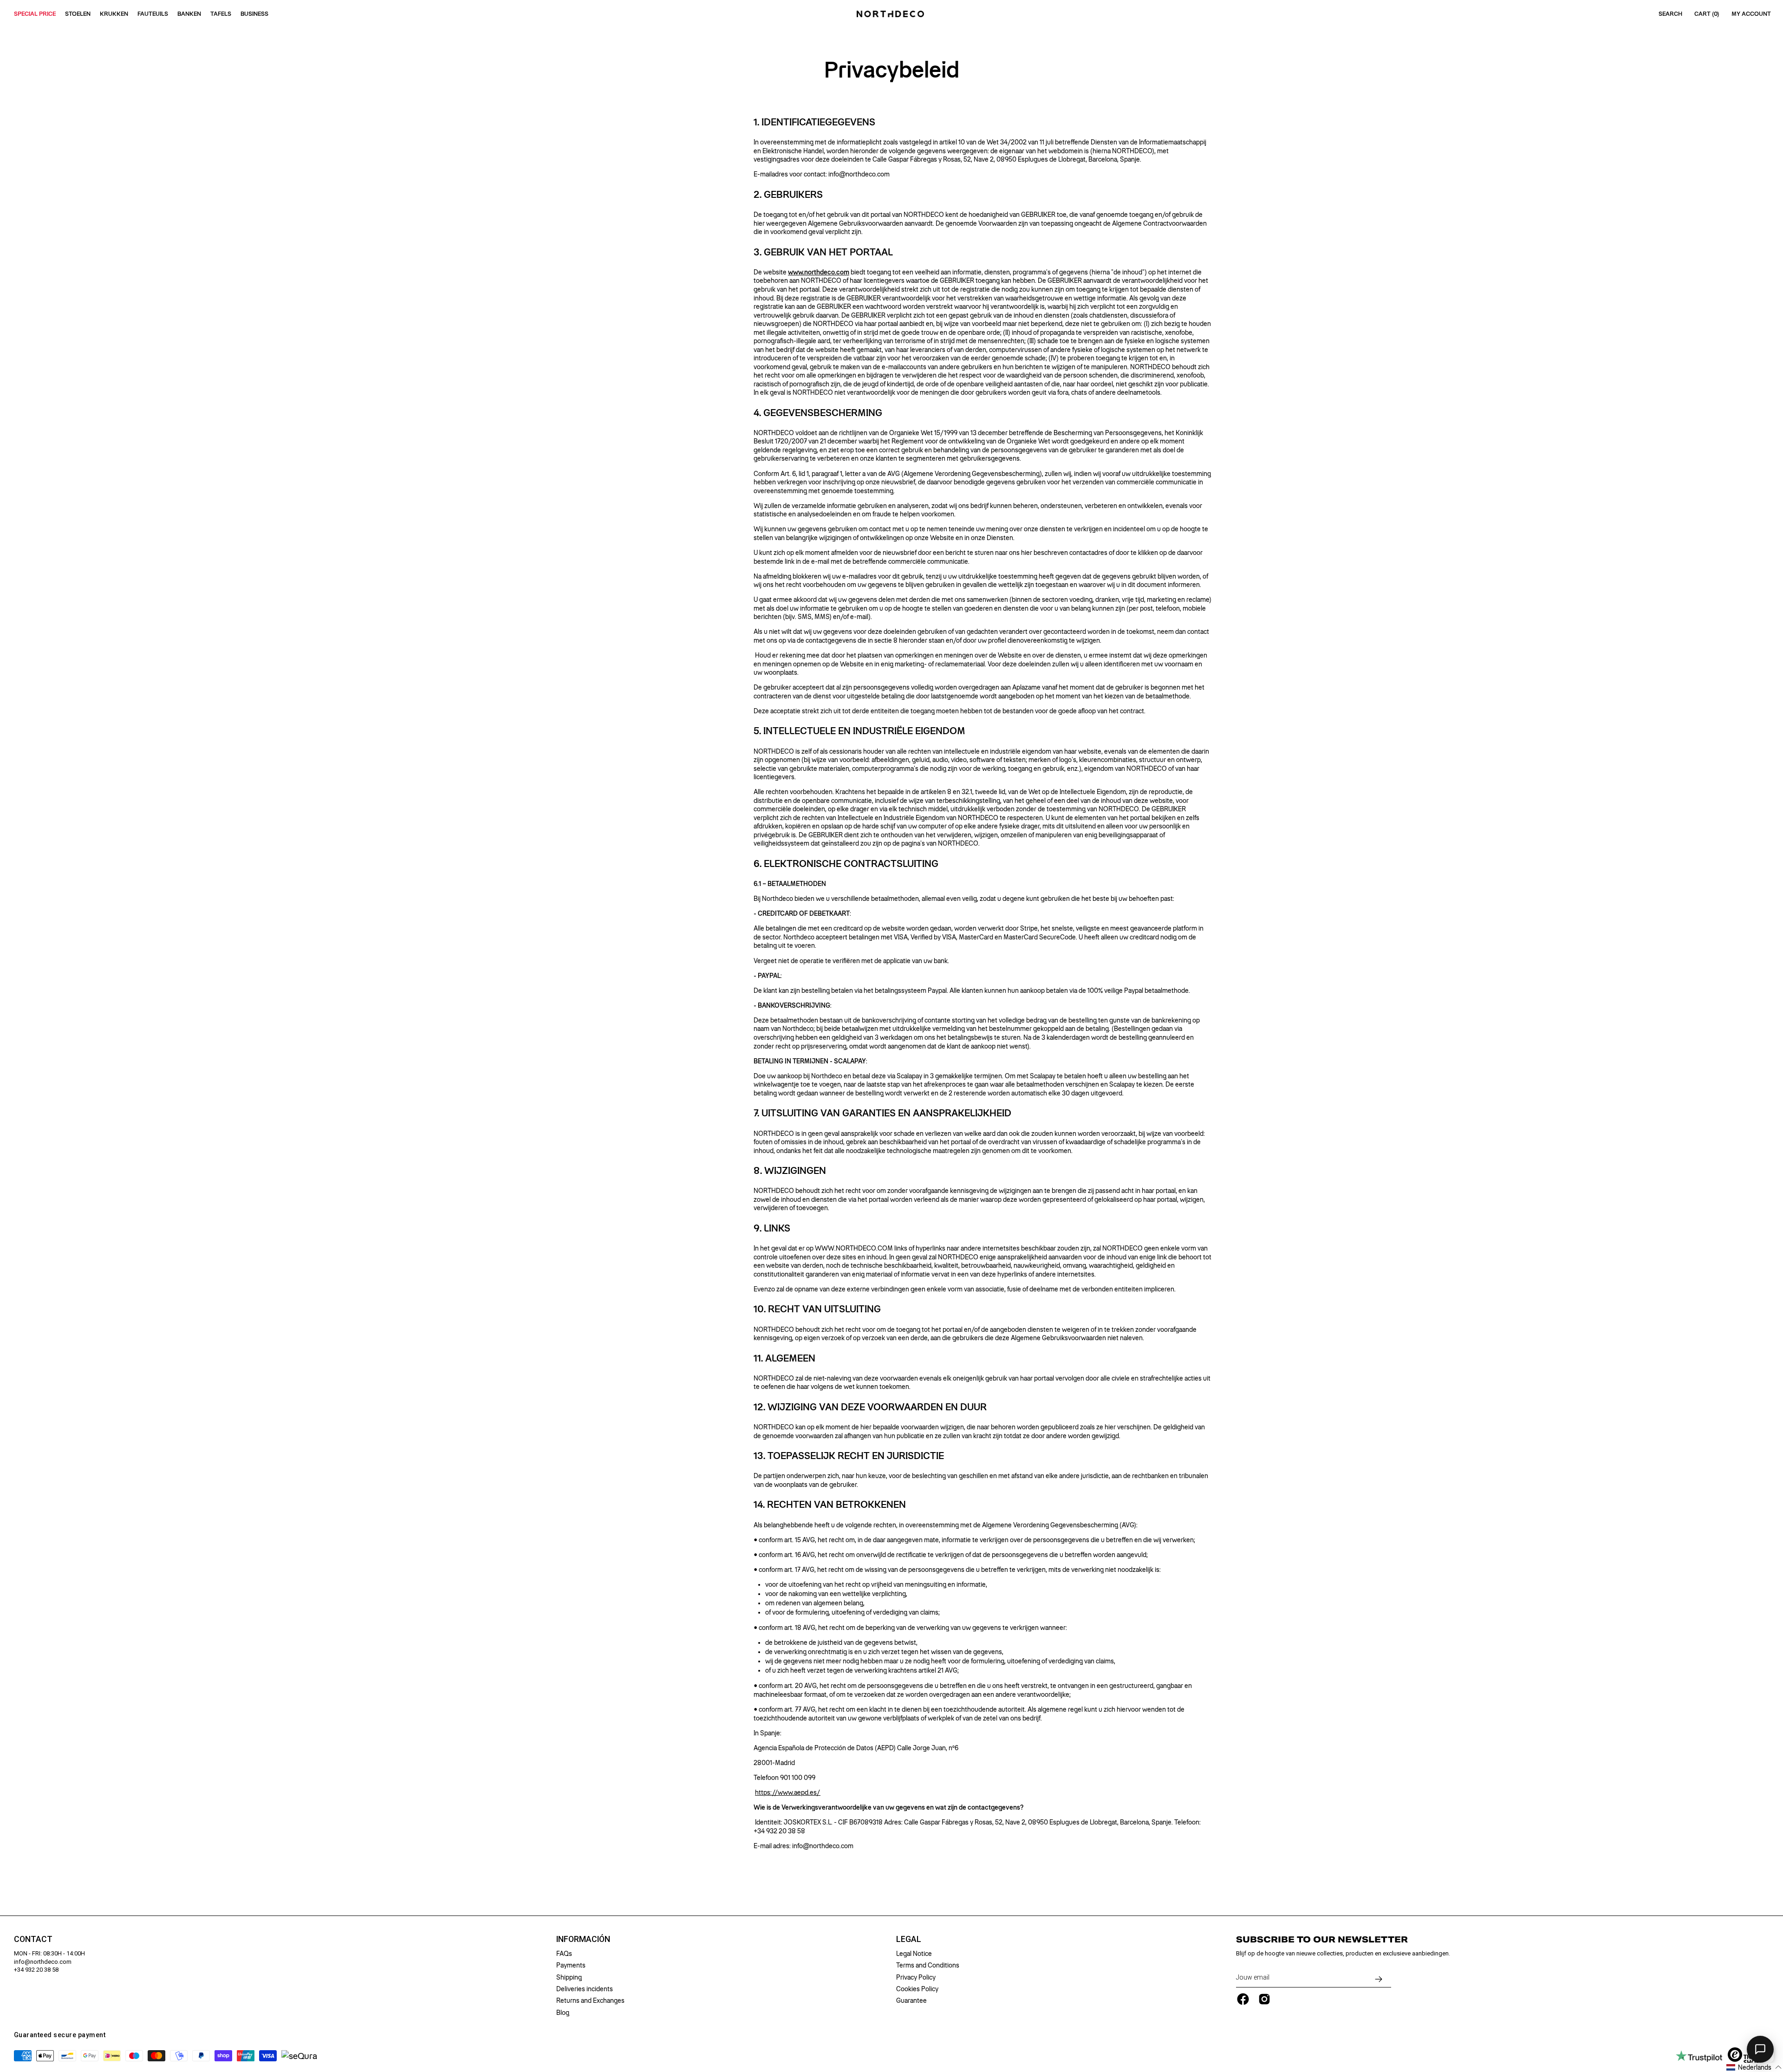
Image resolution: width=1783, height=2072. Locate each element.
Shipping (569, 1977)
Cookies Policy (917, 1989)
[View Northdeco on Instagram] (1264, 1999)
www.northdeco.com (819, 272)
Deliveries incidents (585, 1989)
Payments (571, 1965)
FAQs (564, 1954)
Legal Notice (914, 1954)
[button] (1754, 2067)
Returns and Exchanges (590, 2000)
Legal (909, 1939)
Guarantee (911, 2000)
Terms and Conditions (928, 1965)
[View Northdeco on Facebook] (1243, 1999)
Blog (563, 2013)
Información (583, 1939)
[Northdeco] (891, 14)
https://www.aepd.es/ (788, 1792)
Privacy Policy (916, 1977)
